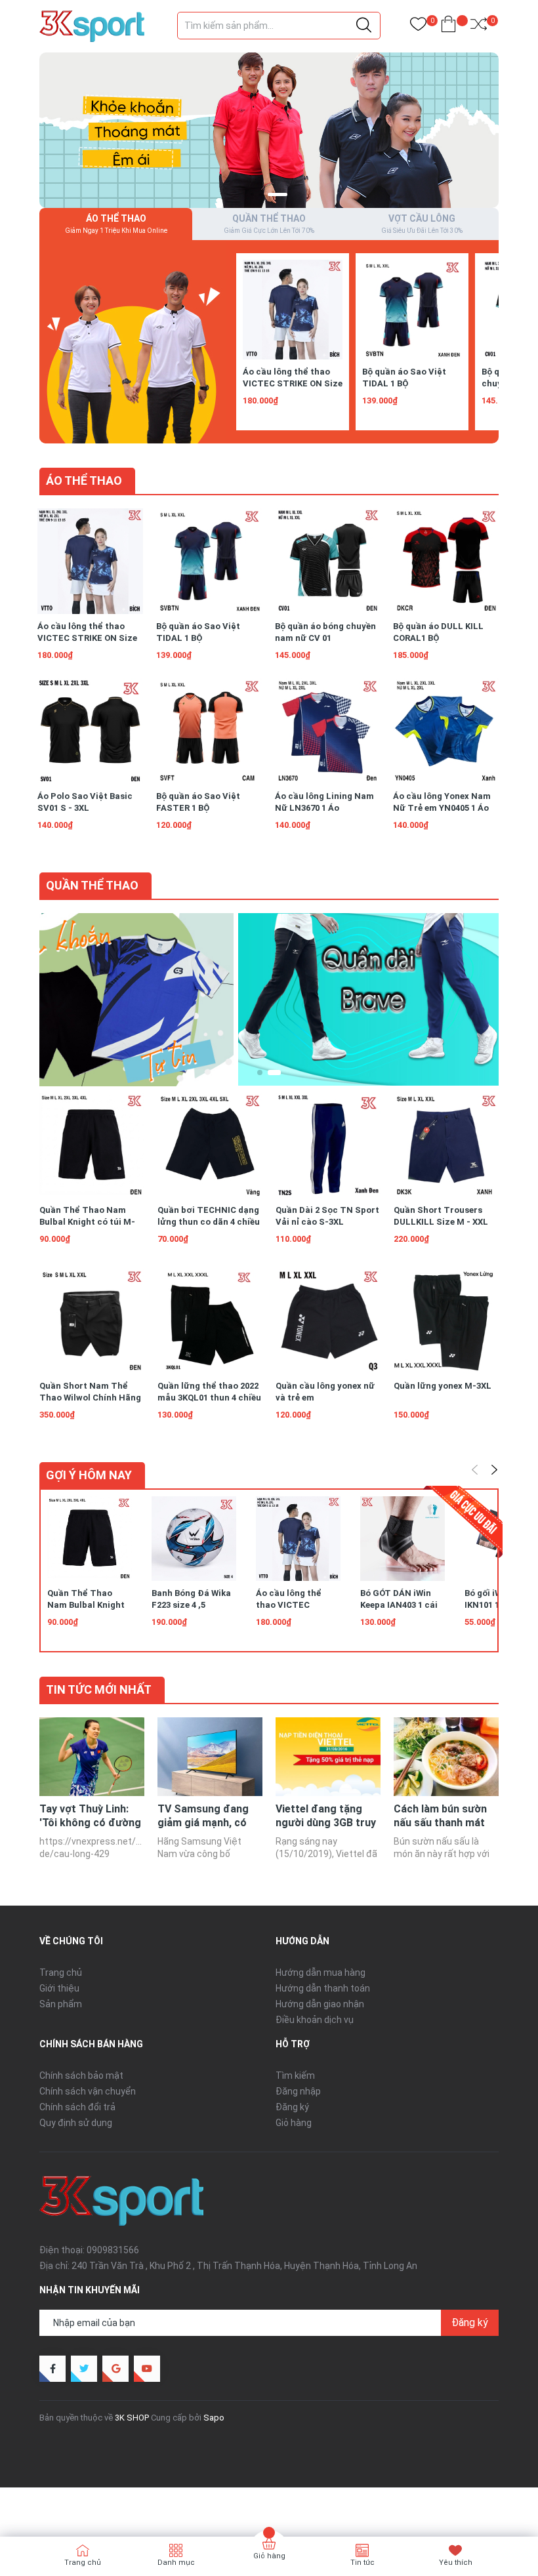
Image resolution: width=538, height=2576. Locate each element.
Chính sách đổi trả (77, 2107)
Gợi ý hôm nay (89, 1475)
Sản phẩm (61, 2004)
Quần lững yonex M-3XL (443, 1386)
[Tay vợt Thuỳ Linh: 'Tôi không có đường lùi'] (92, 1757)
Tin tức (362, 2563)
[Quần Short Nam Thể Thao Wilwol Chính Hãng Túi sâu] (92, 1321)
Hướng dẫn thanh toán (323, 1988)
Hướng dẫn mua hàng (321, 1973)
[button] (252, 194)
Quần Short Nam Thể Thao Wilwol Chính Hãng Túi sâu (90, 1398)
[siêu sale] (133, 341)
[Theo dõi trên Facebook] (52, 2369)
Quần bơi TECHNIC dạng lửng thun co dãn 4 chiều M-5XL (209, 1222)
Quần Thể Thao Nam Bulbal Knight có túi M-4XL (87, 1222)
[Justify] (364, 26)
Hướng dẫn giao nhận (320, 2004)
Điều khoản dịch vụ (315, 2020)
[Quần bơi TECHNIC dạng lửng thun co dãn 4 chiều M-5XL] (210, 1145)
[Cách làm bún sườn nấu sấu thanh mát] (446, 1757)
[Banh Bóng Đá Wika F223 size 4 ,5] (194, 1539)
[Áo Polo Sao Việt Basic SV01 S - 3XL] (90, 731)
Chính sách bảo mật (81, 2075)
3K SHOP (132, 2418)
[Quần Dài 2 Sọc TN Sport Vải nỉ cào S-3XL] (328, 1145)
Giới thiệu (59, 1988)
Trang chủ (61, 1973)
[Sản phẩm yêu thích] (418, 27)
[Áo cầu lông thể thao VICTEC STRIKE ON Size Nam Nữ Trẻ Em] (293, 310)
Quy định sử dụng (76, 2123)
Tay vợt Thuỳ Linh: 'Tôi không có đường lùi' (90, 1823)
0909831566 (113, 2250)
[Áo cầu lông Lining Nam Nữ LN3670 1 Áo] (328, 731)
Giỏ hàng (294, 2123)
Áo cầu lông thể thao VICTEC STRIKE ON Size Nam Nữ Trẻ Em (293, 383)
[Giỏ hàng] (448, 27)
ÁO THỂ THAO (84, 480)
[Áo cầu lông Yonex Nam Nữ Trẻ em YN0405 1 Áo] (446, 731)
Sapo (214, 2418)
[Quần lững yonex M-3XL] (446, 1321)
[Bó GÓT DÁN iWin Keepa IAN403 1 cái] (403, 1539)
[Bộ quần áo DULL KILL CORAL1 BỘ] (446, 561)
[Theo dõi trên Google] (115, 2369)
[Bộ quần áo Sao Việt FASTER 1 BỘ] (209, 731)
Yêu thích (456, 2563)
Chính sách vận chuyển (88, 2091)
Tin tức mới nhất (99, 1689)
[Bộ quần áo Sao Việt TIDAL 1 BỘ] (412, 310)
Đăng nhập (298, 2091)
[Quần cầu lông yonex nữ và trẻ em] (328, 1321)
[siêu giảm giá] (368, 999)
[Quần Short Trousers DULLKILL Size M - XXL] (446, 1145)
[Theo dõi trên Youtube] (147, 2369)
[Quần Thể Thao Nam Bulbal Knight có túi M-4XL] (92, 1145)
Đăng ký (292, 2107)
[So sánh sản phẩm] (479, 27)
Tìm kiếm (295, 2075)
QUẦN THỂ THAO (92, 885)
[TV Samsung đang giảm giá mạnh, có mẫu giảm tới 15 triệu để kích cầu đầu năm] (210, 1757)
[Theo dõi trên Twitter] (84, 2369)
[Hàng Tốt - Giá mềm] (269, 129)
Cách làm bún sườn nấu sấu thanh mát (440, 1816)
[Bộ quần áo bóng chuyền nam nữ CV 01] (328, 561)
